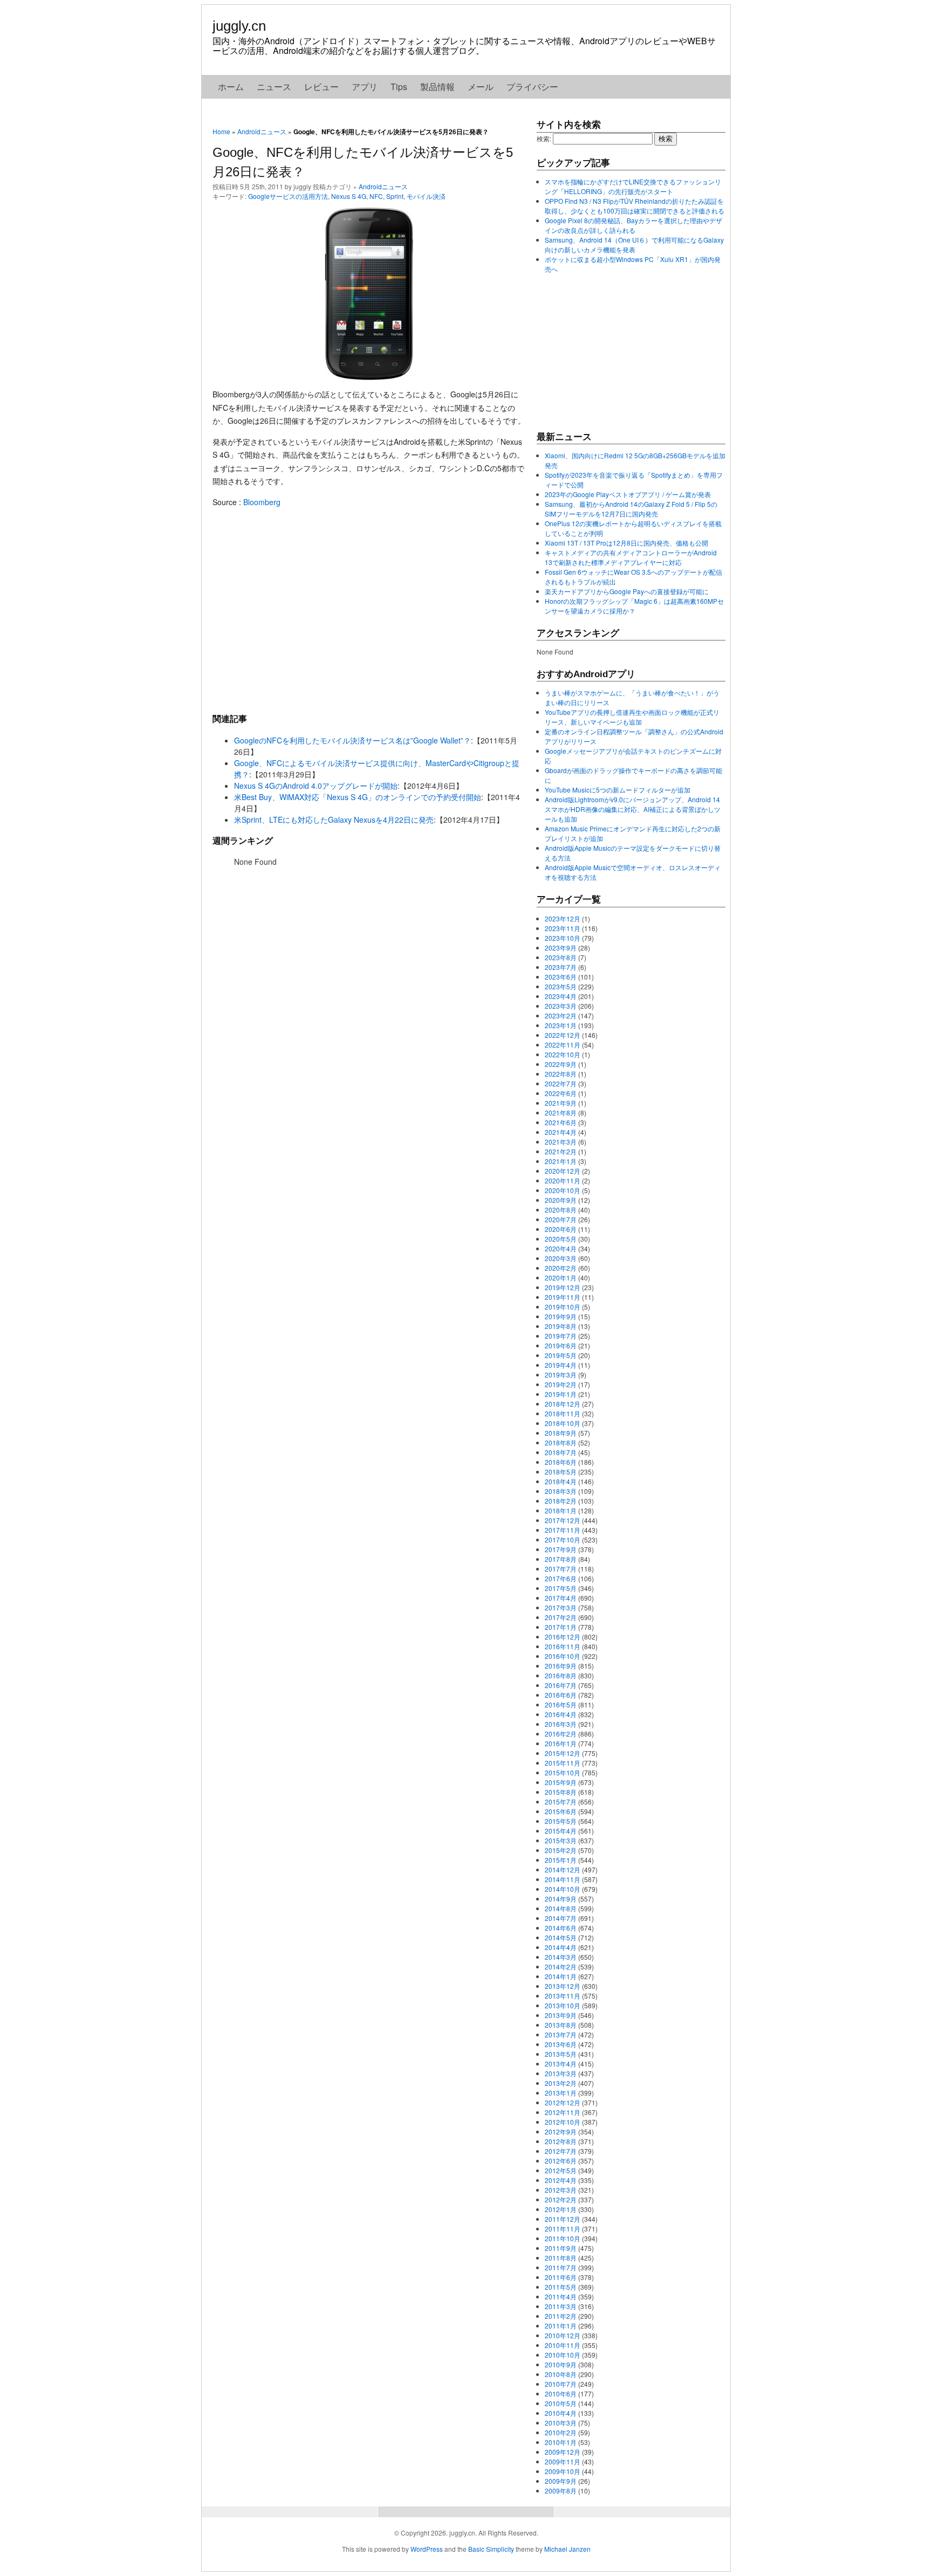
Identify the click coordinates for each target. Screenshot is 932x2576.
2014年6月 (561, 1928)
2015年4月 (561, 1831)
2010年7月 (561, 2384)
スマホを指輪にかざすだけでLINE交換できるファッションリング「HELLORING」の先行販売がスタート (633, 186)
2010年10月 (563, 2355)
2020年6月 (561, 1229)
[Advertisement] (369, 610)
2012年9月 (561, 2131)
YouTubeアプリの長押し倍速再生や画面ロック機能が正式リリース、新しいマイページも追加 (632, 717)
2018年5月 (561, 1472)
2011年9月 (561, 2248)
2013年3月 (561, 2073)
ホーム (231, 87)
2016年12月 (563, 1637)
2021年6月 (561, 1122)
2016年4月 (561, 1714)
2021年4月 (561, 1132)
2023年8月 (561, 957)
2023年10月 (563, 938)
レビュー (321, 87)
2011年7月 (561, 2267)
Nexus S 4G (349, 196)
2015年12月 (563, 1753)
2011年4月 (561, 2296)
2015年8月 (561, 1792)
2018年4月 (561, 1481)
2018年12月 (563, 1404)
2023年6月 (561, 977)
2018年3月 (561, 1491)
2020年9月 (561, 1200)
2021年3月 (561, 1142)
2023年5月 (561, 986)
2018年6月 (561, 1462)
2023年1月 (561, 1025)
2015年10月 (563, 1772)
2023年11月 (563, 928)
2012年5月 (561, 2170)
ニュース (274, 87)
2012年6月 (561, 2161)
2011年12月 (563, 2219)
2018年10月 (563, 1423)
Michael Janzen (567, 2549)
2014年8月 (561, 1908)
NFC (376, 196)
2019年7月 (561, 1336)
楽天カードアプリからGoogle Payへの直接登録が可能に (627, 591)
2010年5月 (561, 2403)
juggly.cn (239, 26)
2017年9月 (561, 1549)
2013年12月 (563, 1986)
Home (221, 131)
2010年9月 (561, 2364)
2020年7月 (561, 1219)
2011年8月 (561, 2258)
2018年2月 (561, 1501)
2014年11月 (563, 1879)
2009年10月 (563, 2471)
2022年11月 (563, 1045)
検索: (544, 138)
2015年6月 (561, 1811)
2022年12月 (563, 1035)
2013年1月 (561, 2093)
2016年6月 (561, 1695)
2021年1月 (561, 1161)
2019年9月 (561, 1316)
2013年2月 (561, 2083)
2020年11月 (563, 1180)
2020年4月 (561, 1248)
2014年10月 (563, 1889)
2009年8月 (561, 2491)
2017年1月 (561, 1627)
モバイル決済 (426, 196)
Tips (399, 87)
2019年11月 (563, 1297)
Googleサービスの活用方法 (288, 196)
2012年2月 (561, 2199)
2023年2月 (561, 1015)
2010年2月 (561, 2432)
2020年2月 (561, 1268)
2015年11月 (563, 1763)
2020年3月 (561, 1258)
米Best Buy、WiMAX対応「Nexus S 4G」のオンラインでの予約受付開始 (358, 797)
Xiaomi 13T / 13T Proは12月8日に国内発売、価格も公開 (626, 543)
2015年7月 (561, 1802)
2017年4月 (561, 1598)
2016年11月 (563, 1646)
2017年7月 (561, 1569)
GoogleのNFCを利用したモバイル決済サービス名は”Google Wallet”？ (352, 740)
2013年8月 (561, 2025)
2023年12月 (563, 918)
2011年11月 (563, 2229)
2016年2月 (561, 1734)
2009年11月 (563, 2461)
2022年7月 (561, 1083)
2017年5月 (561, 1588)
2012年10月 (563, 2122)
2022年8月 (561, 1074)
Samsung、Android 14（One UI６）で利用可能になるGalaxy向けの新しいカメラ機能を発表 (634, 244)
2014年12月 (563, 1869)
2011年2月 (561, 2316)
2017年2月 (561, 1617)
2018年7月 (561, 1452)
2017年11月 (563, 1530)
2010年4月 (561, 2413)
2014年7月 (561, 1918)
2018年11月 (563, 1413)
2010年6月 (561, 2394)
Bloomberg (262, 502)
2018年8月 (561, 1442)
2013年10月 (563, 2005)
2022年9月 (561, 1064)
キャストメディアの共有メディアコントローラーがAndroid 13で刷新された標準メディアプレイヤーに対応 (631, 557)
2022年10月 (563, 1054)
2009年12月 (563, 2452)
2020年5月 (561, 1239)
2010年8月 (561, 2374)
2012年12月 (563, 2102)
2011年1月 (561, 2326)
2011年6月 (561, 2277)
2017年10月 (563, 1540)
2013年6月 (561, 2044)
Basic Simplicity (491, 2549)
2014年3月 (561, 1957)
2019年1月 (561, 1394)
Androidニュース (262, 131)
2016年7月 (561, 1685)
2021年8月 (561, 1113)
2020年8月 (561, 1210)
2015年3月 (561, 1840)
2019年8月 (561, 1326)
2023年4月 (561, 996)
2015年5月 (561, 1821)
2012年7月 (561, 2151)
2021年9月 (561, 1103)
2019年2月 (561, 1384)
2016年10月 (563, 1656)
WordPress (427, 2549)
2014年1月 (561, 1976)
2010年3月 (561, 2423)
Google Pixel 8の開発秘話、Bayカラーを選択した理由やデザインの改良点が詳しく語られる (633, 225)
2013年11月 (563, 1996)
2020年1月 (561, 1277)
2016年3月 (561, 1724)
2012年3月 (561, 2190)
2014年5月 (561, 1937)
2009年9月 (561, 2481)
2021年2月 (561, 1151)
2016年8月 (561, 1675)
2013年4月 (561, 2064)
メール (481, 87)
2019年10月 (563, 1307)
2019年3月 (561, 1375)
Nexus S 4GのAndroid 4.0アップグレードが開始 (316, 786)
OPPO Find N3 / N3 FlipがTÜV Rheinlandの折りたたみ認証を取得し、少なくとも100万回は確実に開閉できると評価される (635, 206)
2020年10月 (563, 1190)
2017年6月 (561, 1578)
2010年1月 (561, 2442)
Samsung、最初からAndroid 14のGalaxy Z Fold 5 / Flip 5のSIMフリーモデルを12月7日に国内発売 (631, 509)
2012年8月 (561, 2141)
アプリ (365, 87)
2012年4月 (561, 2180)
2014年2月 (561, 1967)
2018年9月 (561, 1433)
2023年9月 (561, 948)
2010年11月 (563, 2345)
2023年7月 (561, 967)
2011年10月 (563, 2238)
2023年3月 (561, 1006)
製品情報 (437, 87)
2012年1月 (561, 2209)
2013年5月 (561, 2054)
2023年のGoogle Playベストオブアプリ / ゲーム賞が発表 (628, 494)
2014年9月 (561, 1899)
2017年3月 (561, 1607)
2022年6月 (561, 1093)
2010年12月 (563, 2335)
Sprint (395, 196)
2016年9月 (561, 1666)
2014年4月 (561, 1947)
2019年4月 (561, 1365)
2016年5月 (561, 1704)
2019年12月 (563, 1287)
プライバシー (532, 87)
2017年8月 (561, 1559)
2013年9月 (561, 2015)
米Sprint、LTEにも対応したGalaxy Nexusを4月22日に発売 (334, 819)
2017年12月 (563, 1520)
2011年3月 (561, 2306)
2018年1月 (561, 1510)
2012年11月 (563, 2112)
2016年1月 (561, 1743)
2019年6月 (561, 1345)
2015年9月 (561, 1782)
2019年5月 (561, 1355)
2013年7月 (561, 2034)
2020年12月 (563, 1171)
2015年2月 (561, 1850)
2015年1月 (561, 1860)
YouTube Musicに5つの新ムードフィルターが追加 (618, 790)
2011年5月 (561, 2287)
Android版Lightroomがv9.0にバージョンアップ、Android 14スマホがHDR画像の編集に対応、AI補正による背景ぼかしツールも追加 (633, 809)
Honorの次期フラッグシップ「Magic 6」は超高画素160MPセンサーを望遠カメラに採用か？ (634, 606)
